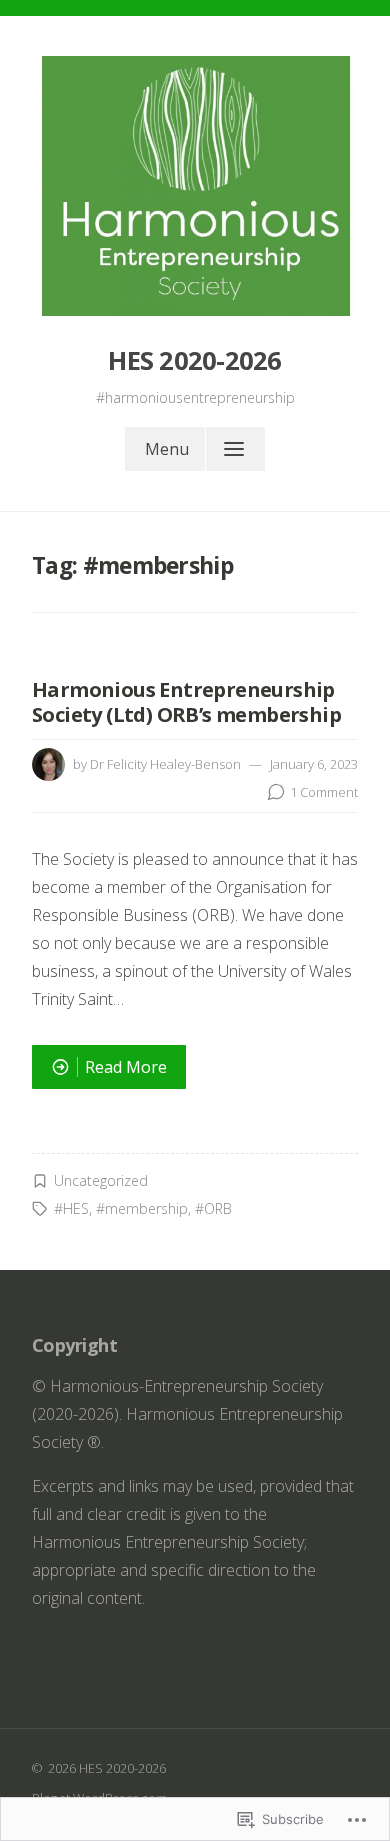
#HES (71, 1208)
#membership (142, 1208)
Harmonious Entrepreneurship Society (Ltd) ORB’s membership (186, 702)
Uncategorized (101, 1180)
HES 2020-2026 (194, 360)
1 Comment (324, 792)
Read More (99, 1072)
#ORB (213, 1208)
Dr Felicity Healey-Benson (165, 764)
